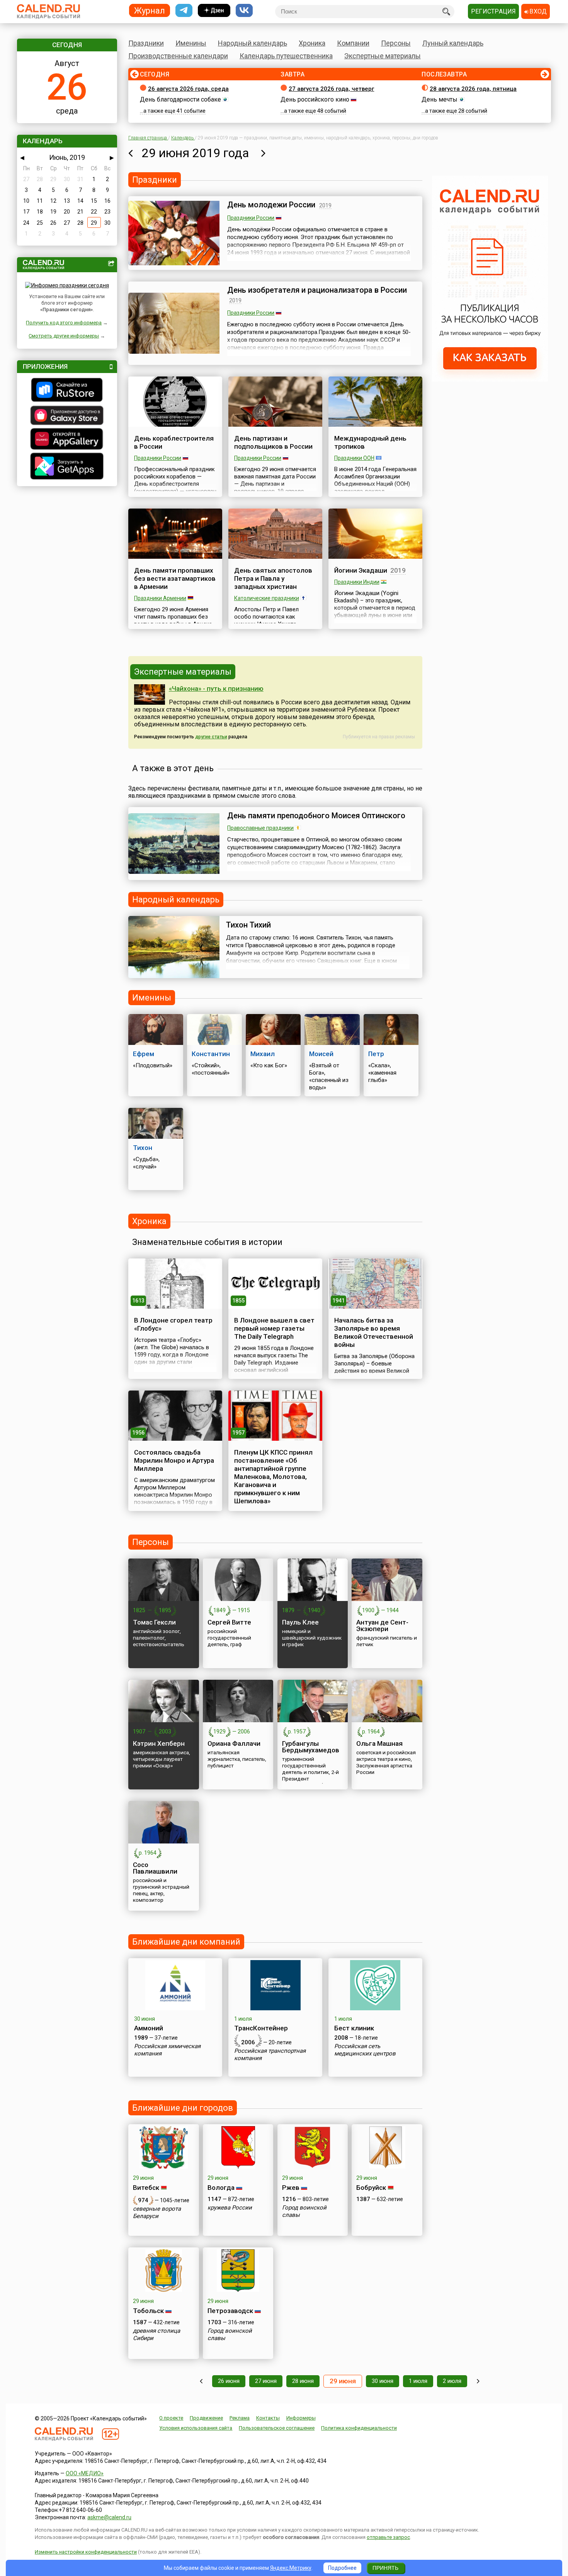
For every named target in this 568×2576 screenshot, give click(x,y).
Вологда (221, 2188)
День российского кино (315, 99)
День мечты (440, 99)
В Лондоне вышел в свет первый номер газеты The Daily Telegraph (274, 1328)
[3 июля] (478, 2381)
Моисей (321, 1054)
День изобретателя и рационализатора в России (317, 290)
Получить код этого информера (64, 323)
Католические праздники (267, 598)
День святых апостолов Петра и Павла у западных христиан (273, 578)
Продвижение (206, 2418)
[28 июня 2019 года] (130, 153)
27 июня (266, 2381)
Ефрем (144, 1054)
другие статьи (211, 737)
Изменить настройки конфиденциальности (86, 2552)
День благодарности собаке (180, 99)
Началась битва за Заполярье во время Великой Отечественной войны (374, 1332)
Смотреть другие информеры (64, 336)
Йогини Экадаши (361, 570)
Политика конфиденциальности (359, 2428)
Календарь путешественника (286, 56)
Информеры (301, 2418)
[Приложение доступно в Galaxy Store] (67, 416)
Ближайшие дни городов (183, 2108)
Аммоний (149, 2028)
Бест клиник (354, 2028)
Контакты (268, 2418)
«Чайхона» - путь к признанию (216, 689)
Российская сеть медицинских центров (365, 2050)
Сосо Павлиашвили (155, 1868)
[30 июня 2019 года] (263, 153)
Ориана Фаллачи (234, 1743)
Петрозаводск (230, 2311)
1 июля (418, 2381)
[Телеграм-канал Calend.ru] (184, 11)
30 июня (383, 2381)
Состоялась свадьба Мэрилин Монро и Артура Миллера (174, 1460)
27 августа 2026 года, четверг (331, 89)
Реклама (240, 2418)
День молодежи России (271, 205)
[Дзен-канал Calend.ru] (214, 11)
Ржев (291, 2188)
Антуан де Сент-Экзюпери (382, 1625)
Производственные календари (178, 56)
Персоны (396, 43)
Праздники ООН (354, 458)
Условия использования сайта (196, 2428)
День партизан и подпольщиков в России (273, 442)
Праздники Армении (160, 598)
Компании (353, 43)
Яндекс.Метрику (291, 2568)
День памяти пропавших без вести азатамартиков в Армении (175, 578)
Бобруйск (371, 2188)
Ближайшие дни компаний (186, 1942)
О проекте (171, 2418)
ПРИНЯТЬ (385, 2568)
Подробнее (342, 2568)
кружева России (230, 2208)
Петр (376, 1054)
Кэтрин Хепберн (159, 1743)
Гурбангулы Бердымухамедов (311, 1747)
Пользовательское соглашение (277, 2428)
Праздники (146, 43)
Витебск (146, 2188)
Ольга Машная (379, 1743)
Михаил (263, 1054)
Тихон (143, 1148)
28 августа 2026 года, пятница (473, 89)
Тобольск (148, 2311)
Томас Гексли (154, 1622)
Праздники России (251, 218)
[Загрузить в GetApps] (67, 467)
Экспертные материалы (383, 56)
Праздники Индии (357, 582)
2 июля (452, 2381)
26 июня (229, 2381)
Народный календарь (253, 43)
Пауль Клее (300, 1622)
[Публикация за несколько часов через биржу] (490, 380)
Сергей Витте (229, 1622)
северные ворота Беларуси (157, 2212)
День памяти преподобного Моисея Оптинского (316, 816)
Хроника (312, 43)
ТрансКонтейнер (261, 2028)
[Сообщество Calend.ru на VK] (244, 11)
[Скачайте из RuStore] (67, 391)
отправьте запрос (388, 2537)
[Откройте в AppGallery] (67, 440)
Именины (191, 43)
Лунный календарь (453, 43)
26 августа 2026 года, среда (188, 89)
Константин (211, 1054)
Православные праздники (260, 828)
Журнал (150, 10)
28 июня (303, 2381)
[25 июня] (201, 2381)
